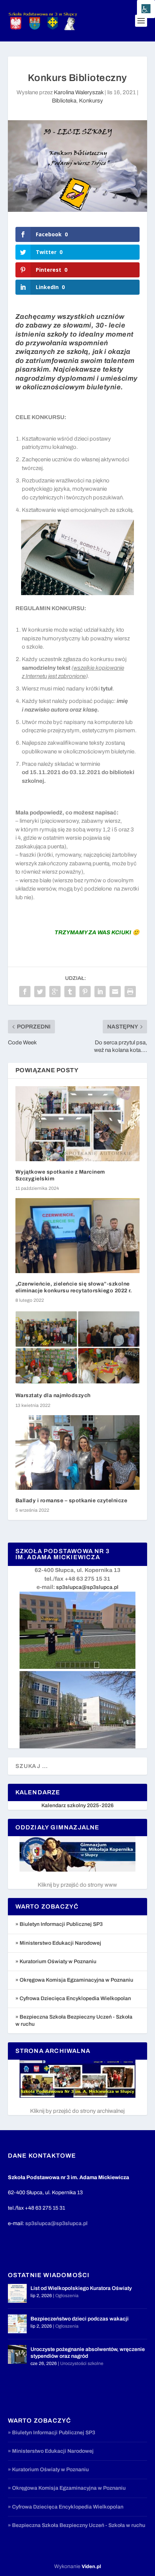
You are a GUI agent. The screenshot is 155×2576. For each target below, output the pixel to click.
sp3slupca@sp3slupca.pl (87, 1587)
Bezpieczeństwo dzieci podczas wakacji (80, 2319)
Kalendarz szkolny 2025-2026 (77, 1805)
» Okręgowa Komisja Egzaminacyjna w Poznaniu (74, 1980)
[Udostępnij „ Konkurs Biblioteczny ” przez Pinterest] (85, 992)
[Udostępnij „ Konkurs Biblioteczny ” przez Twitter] (40, 992)
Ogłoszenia (67, 2296)
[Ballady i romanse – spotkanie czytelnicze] (78, 1453)
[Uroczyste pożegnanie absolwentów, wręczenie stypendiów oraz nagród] (17, 2354)
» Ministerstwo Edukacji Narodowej (58, 1943)
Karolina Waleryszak (79, 92)
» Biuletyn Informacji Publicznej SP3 (59, 1924)
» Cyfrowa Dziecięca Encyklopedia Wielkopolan (73, 1998)
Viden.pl (91, 2567)
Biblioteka (64, 101)
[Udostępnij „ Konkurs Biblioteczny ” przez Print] (130, 992)
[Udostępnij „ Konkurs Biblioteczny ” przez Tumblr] (70, 992)
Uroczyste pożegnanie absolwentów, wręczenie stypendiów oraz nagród (88, 2353)
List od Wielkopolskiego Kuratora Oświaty (81, 2288)
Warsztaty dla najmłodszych (53, 1395)
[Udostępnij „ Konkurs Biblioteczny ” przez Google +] (55, 992)
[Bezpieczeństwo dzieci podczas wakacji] (17, 2324)
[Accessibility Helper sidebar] (146, 9)
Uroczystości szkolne (82, 2363)
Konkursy (91, 101)
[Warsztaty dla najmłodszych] (78, 1347)
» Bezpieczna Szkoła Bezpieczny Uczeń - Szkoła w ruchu (77, 2525)
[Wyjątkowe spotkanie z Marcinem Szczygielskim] (78, 1123)
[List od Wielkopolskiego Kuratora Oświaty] (17, 2293)
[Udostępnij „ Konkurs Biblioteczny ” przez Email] (115, 992)
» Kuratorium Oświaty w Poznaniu (56, 1961)
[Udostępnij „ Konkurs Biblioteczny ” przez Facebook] (25, 992)
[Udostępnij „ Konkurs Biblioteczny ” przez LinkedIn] (100, 992)
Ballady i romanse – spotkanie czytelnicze (73, 1501)
